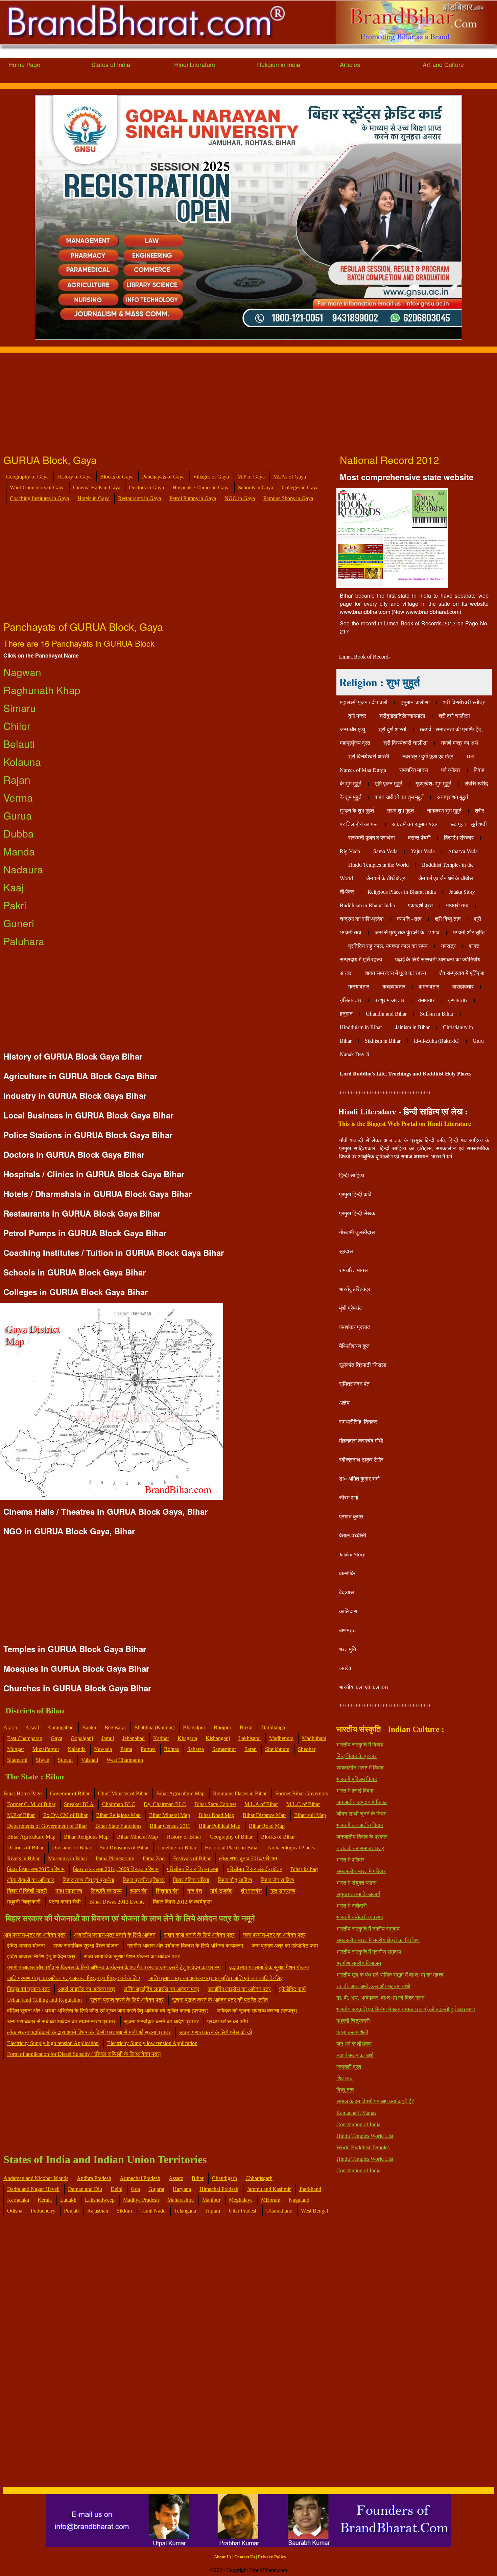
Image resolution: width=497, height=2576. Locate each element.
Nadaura (23, 869)
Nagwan (22, 672)
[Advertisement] (203, 400)
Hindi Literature (195, 64)
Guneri (19, 923)
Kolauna (22, 762)
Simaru (20, 708)
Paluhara (24, 941)
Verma (18, 797)
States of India (111, 64)
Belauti (19, 744)
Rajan (17, 780)
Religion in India (279, 64)
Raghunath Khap (42, 690)
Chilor (17, 726)
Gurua (18, 815)
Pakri (15, 905)
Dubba (19, 833)
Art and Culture (443, 64)
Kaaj (14, 887)
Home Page (24, 64)
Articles (350, 64)
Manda (19, 851)
